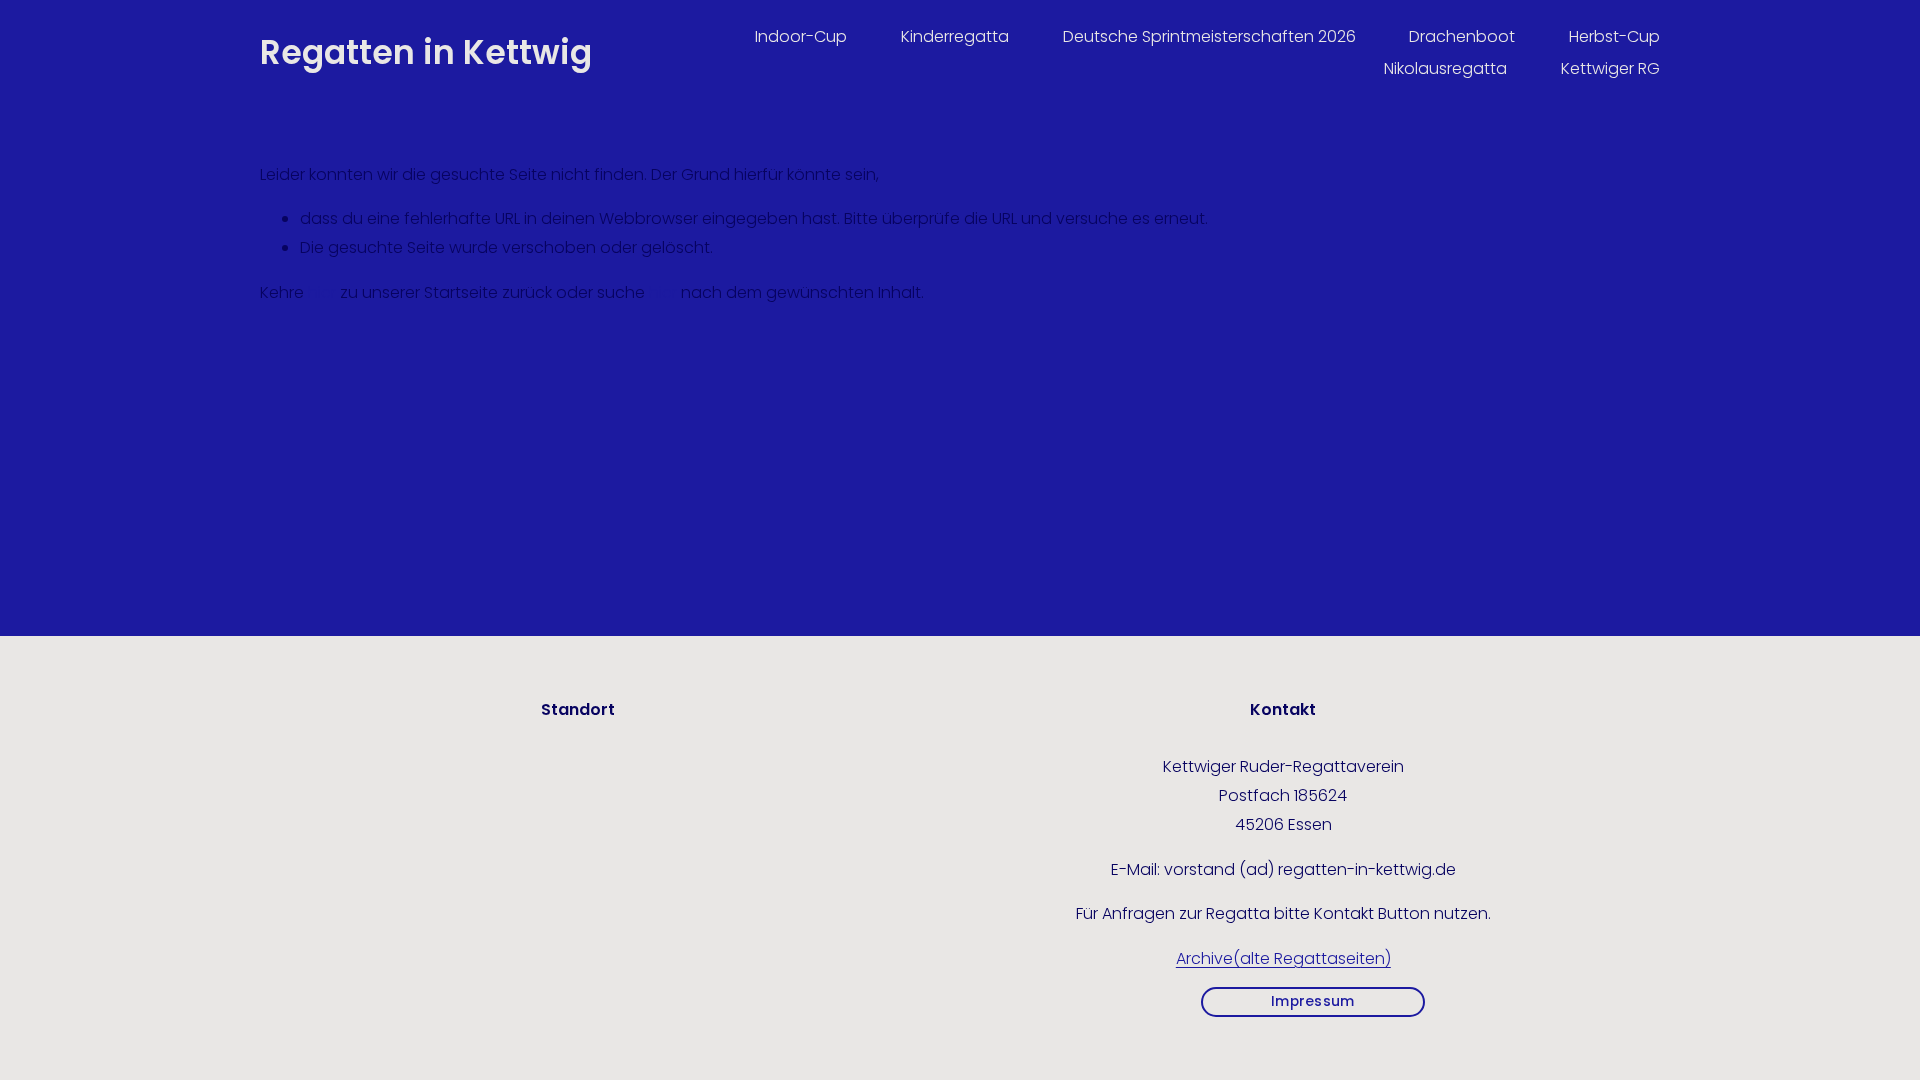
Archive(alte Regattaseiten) (1283, 958)
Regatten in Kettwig (426, 52)
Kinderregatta (955, 36)
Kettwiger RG (1610, 68)
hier (322, 292)
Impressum (1312, 1001)
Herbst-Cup (1614, 36)
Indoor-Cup (801, 36)
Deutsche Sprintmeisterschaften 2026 (1209, 36)
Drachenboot (1462, 36)
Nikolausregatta (1445, 68)
